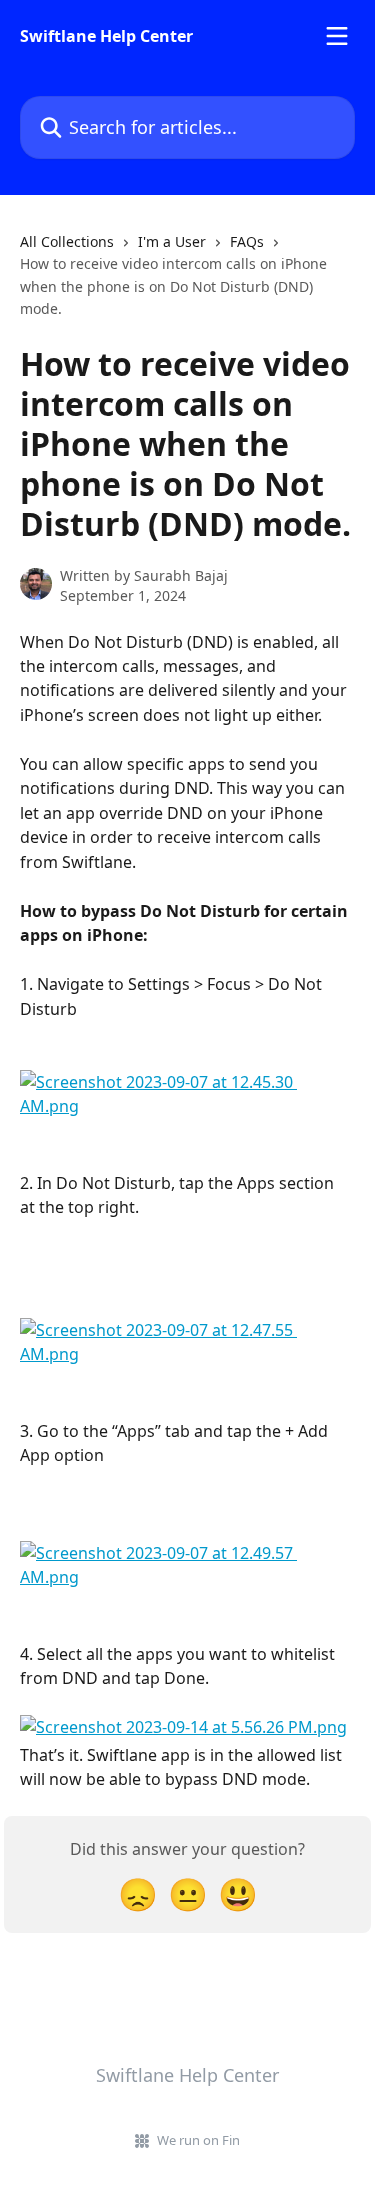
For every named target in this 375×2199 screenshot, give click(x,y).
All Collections (67, 241)
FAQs (247, 241)
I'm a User (172, 241)
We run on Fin (198, 2140)
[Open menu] (337, 36)
